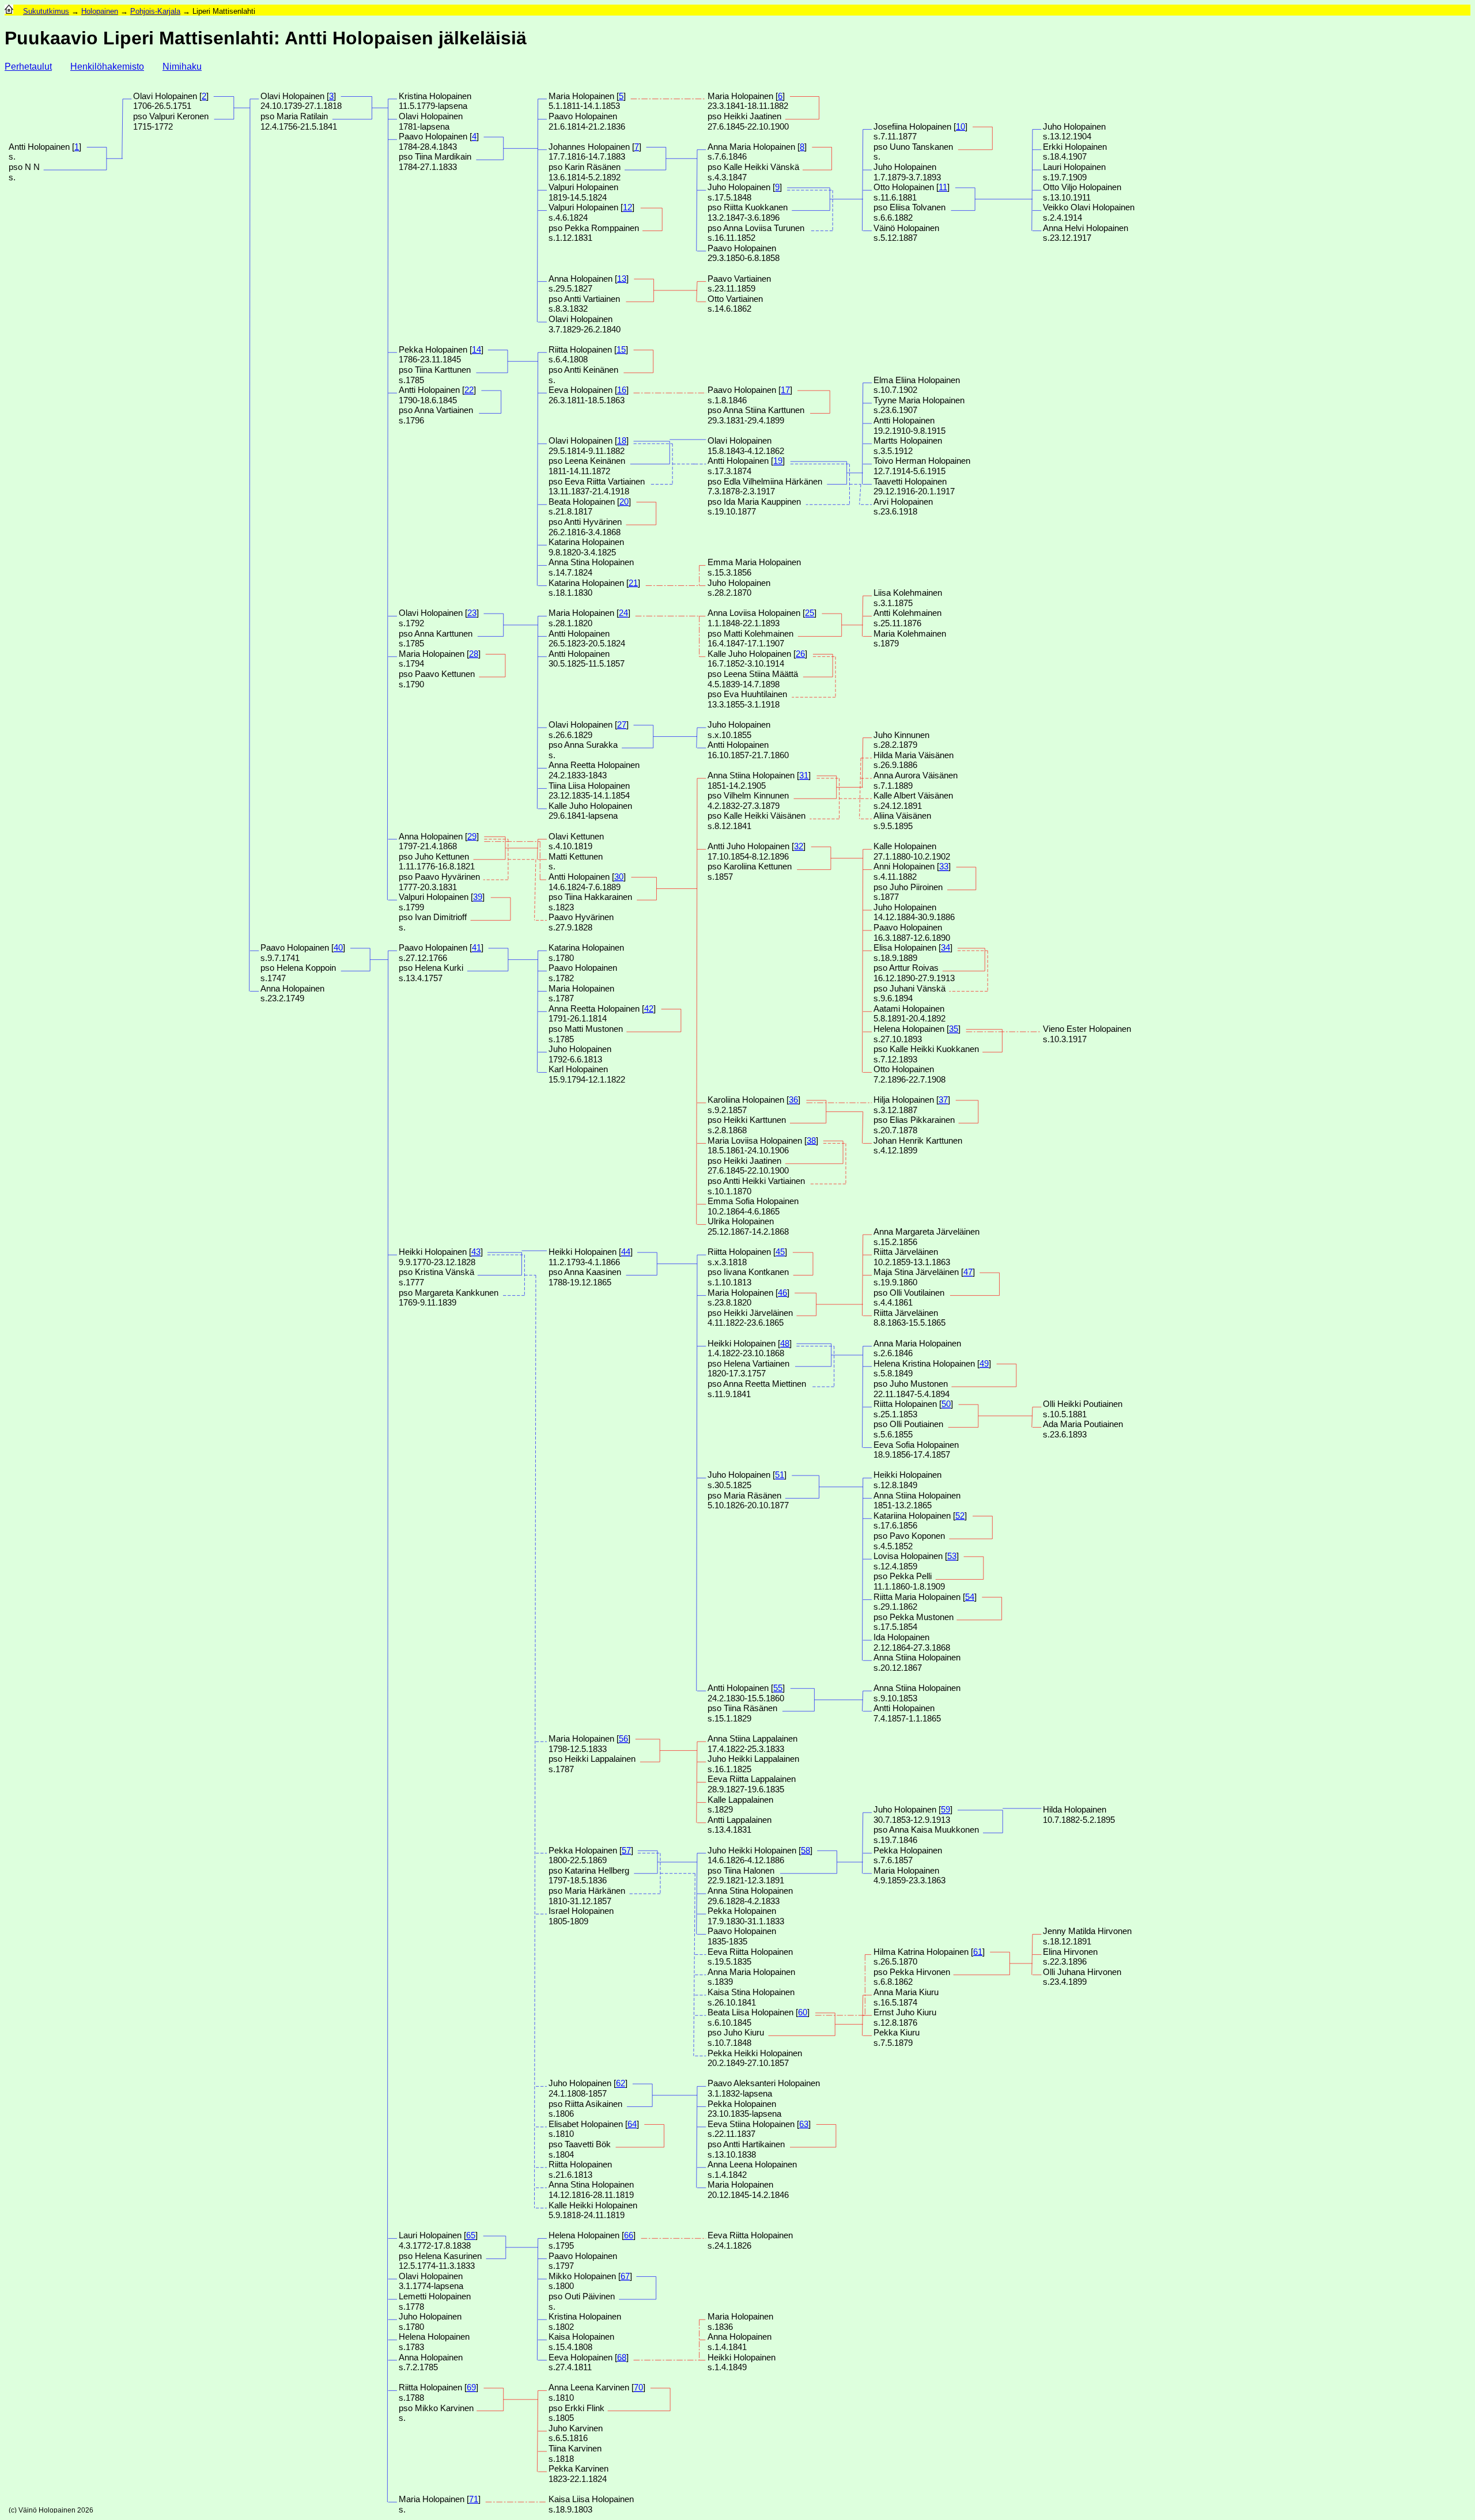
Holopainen (100, 11)
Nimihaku (182, 67)
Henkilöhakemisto (107, 67)
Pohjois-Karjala (155, 11)
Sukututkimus (46, 11)
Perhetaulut (28, 67)
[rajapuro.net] (9, 11)
